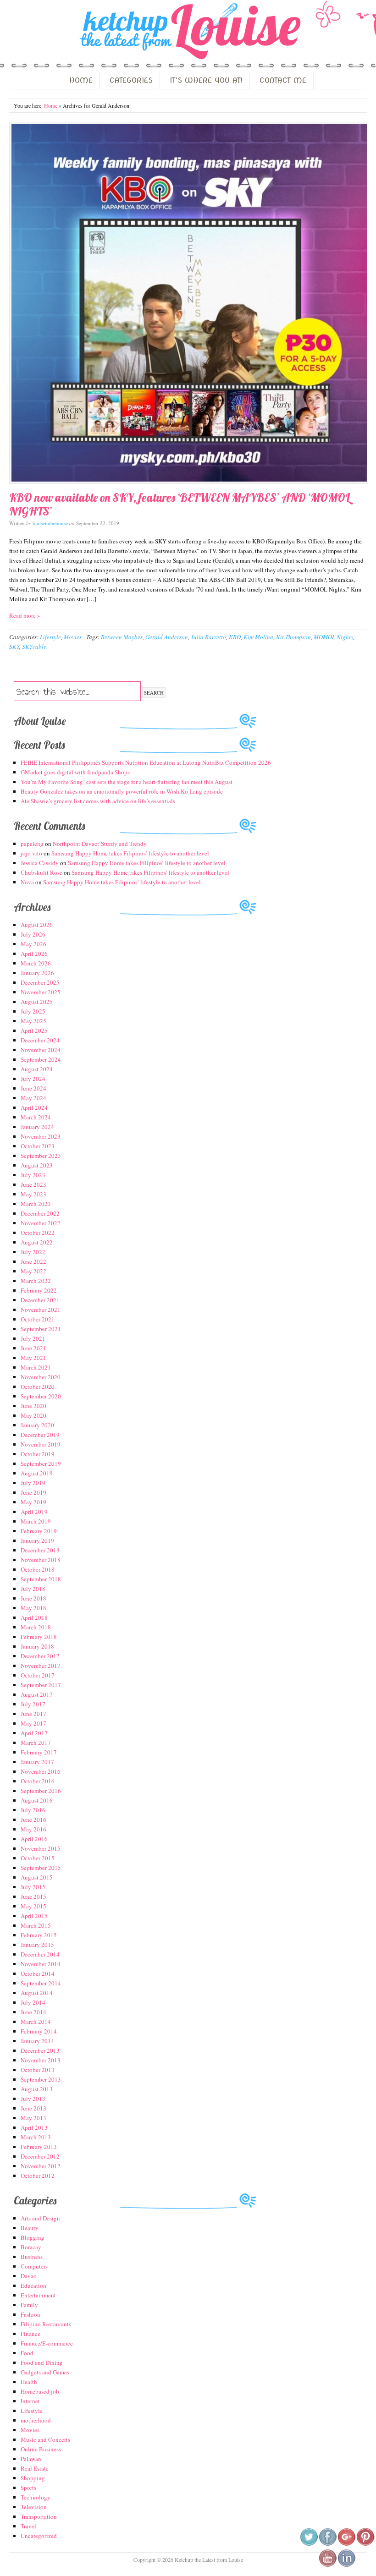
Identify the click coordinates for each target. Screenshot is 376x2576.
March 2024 (36, 1117)
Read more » (25, 615)
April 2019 (34, 1512)
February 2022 (39, 1290)
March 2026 (36, 963)
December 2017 (40, 1656)
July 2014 (33, 2002)
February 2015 (39, 1935)
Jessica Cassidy (40, 863)
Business (32, 2257)
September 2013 (41, 2079)
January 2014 (37, 2041)
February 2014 (39, 2031)
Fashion (30, 2314)
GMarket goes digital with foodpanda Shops (75, 772)
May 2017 (33, 1723)
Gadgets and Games (45, 2372)
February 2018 (39, 1637)
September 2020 (41, 1396)
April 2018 (34, 1617)
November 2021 (41, 1310)
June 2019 (33, 1492)
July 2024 (33, 1079)
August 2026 (37, 925)
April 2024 (34, 1107)
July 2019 (33, 1483)
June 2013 (33, 2108)
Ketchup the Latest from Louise (188, 32)
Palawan (31, 2459)
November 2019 (41, 1444)
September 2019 (41, 1463)
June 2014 (33, 2012)
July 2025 (33, 1011)
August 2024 (37, 1069)
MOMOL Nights (333, 637)
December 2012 (40, 2156)
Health (29, 2382)
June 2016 (33, 1820)
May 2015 (33, 1906)
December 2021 (40, 1300)
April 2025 (34, 1030)
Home (51, 105)
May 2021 (33, 1358)
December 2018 (40, 1550)
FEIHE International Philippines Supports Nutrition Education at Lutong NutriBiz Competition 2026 (146, 762)
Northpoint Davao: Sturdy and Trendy (100, 844)
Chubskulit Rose (41, 872)
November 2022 (41, 1223)
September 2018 (41, 1579)
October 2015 (38, 1858)
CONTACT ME (283, 80)
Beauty (30, 2228)
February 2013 (39, 2147)
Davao (29, 2276)
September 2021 (41, 1329)
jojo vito (31, 853)
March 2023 (36, 1204)
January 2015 (37, 1945)
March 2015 (36, 1925)
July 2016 (33, 1810)
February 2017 (39, 1752)
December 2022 (40, 1213)
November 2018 (41, 1560)
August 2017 (37, 1694)
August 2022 (37, 1242)
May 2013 (33, 2118)
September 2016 (41, 1791)
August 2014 (37, 1993)
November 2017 (41, 1666)
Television (34, 2507)
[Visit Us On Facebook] (328, 2544)
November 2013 (41, 2060)
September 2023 (41, 1156)
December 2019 (40, 1435)
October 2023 (38, 1146)
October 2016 (38, 1781)
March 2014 (36, 2022)
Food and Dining (42, 2362)
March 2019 (36, 1521)
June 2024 (33, 1088)
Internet (30, 2401)
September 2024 (41, 1059)
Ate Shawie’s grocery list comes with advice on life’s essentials (98, 801)
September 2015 (41, 1868)
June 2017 (33, 1714)
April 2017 (34, 1733)
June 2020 (33, 1406)
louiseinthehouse (50, 523)
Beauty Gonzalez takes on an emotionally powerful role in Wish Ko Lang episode (122, 791)
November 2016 (41, 1771)
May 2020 (33, 1415)
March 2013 (36, 2137)
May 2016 (33, 1829)
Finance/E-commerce (47, 2343)
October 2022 (38, 1233)
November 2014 (41, 1964)
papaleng (32, 844)
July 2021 (33, 1338)
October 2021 (38, 1319)
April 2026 (34, 954)
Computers (34, 2266)
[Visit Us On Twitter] (309, 2544)
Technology (36, 2497)
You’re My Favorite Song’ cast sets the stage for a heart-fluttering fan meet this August (127, 782)
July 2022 (33, 1252)
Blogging (33, 2237)
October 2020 (38, 1387)
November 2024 (41, 1050)
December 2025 (40, 982)
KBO (235, 637)
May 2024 (33, 1098)
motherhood (36, 2420)
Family (29, 2305)
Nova (27, 882)
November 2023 (41, 1136)
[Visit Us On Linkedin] (346, 2565)
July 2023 (33, 1175)
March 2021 (36, 1367)
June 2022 (33, 1261)
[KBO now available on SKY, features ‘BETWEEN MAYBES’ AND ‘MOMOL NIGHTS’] (188, 303)
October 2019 (38, 1454)
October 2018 (38, 1569)
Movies (73, 637)
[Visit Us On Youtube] (328, 2565)
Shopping (33, 2478)
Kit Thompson (293, 637)
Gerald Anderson (167, 637)
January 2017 (37, 1762)
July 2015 (33, 1887)
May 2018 (33, 1608)
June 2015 (33, 1896)
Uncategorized (39, 2536)
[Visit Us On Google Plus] (346, 2544)
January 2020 (37, 1425)
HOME (81, 80)
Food (27, 2353)
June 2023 (33, 1184)
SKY (14, 647)
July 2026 (33, 934)
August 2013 (37, 2089)
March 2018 (36, 1627)
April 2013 (34, 2127)
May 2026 (33, 944)
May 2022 (33, 1271)
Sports (28, 2488)
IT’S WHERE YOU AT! (206, 80)
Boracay (31, 2247)
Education (33, 2286)
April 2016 (34, 1839)
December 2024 (40, 1040)
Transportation (39, 2516)
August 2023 (37, 1165)
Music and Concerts (45, 2439)
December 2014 (40, 1954)
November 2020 (41, 1377)
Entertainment (38, 2295)
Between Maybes (122, 637)
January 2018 (37, 1646)
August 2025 (37, 1002)
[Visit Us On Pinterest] (365, 2544)
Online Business (41, 2449)
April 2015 (34, 1916)
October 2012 (38, 2176)
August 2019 (37, 1473)
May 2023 (33, 1194)
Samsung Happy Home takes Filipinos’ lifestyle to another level (130, 853)
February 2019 (39, 1531)
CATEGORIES (131, 80)
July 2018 (33, 1589)
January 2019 (37, 1540)
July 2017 (33, 1704)
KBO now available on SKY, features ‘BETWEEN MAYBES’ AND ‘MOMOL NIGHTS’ (180, 504)
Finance (30, 2334)
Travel (28, 2526)
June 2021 (33, 1348)
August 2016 (37, 1800)
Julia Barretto (208, 637)
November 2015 (41, 1848)
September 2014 (41, 1983)
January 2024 (37, 1127)
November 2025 (41, 992)
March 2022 (36, 1281)
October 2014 (38, 1973)
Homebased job (40, 2391)
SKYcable (34, 647)
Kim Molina (258, 637)
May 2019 (33, 1502)
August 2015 (37, 1877)
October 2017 (38, 1675)
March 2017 (36, 1743)
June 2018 (33, 1598)
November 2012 (41, 2166)
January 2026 (37, 973)
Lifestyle (50, 637)
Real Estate (35, 2468)
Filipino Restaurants (46, 2324)
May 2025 (33, 1021)
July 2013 (33, 2099)
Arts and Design (40, 2218)
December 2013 (40, 2050)
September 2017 (41, 1685)
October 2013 (38, 2070)
